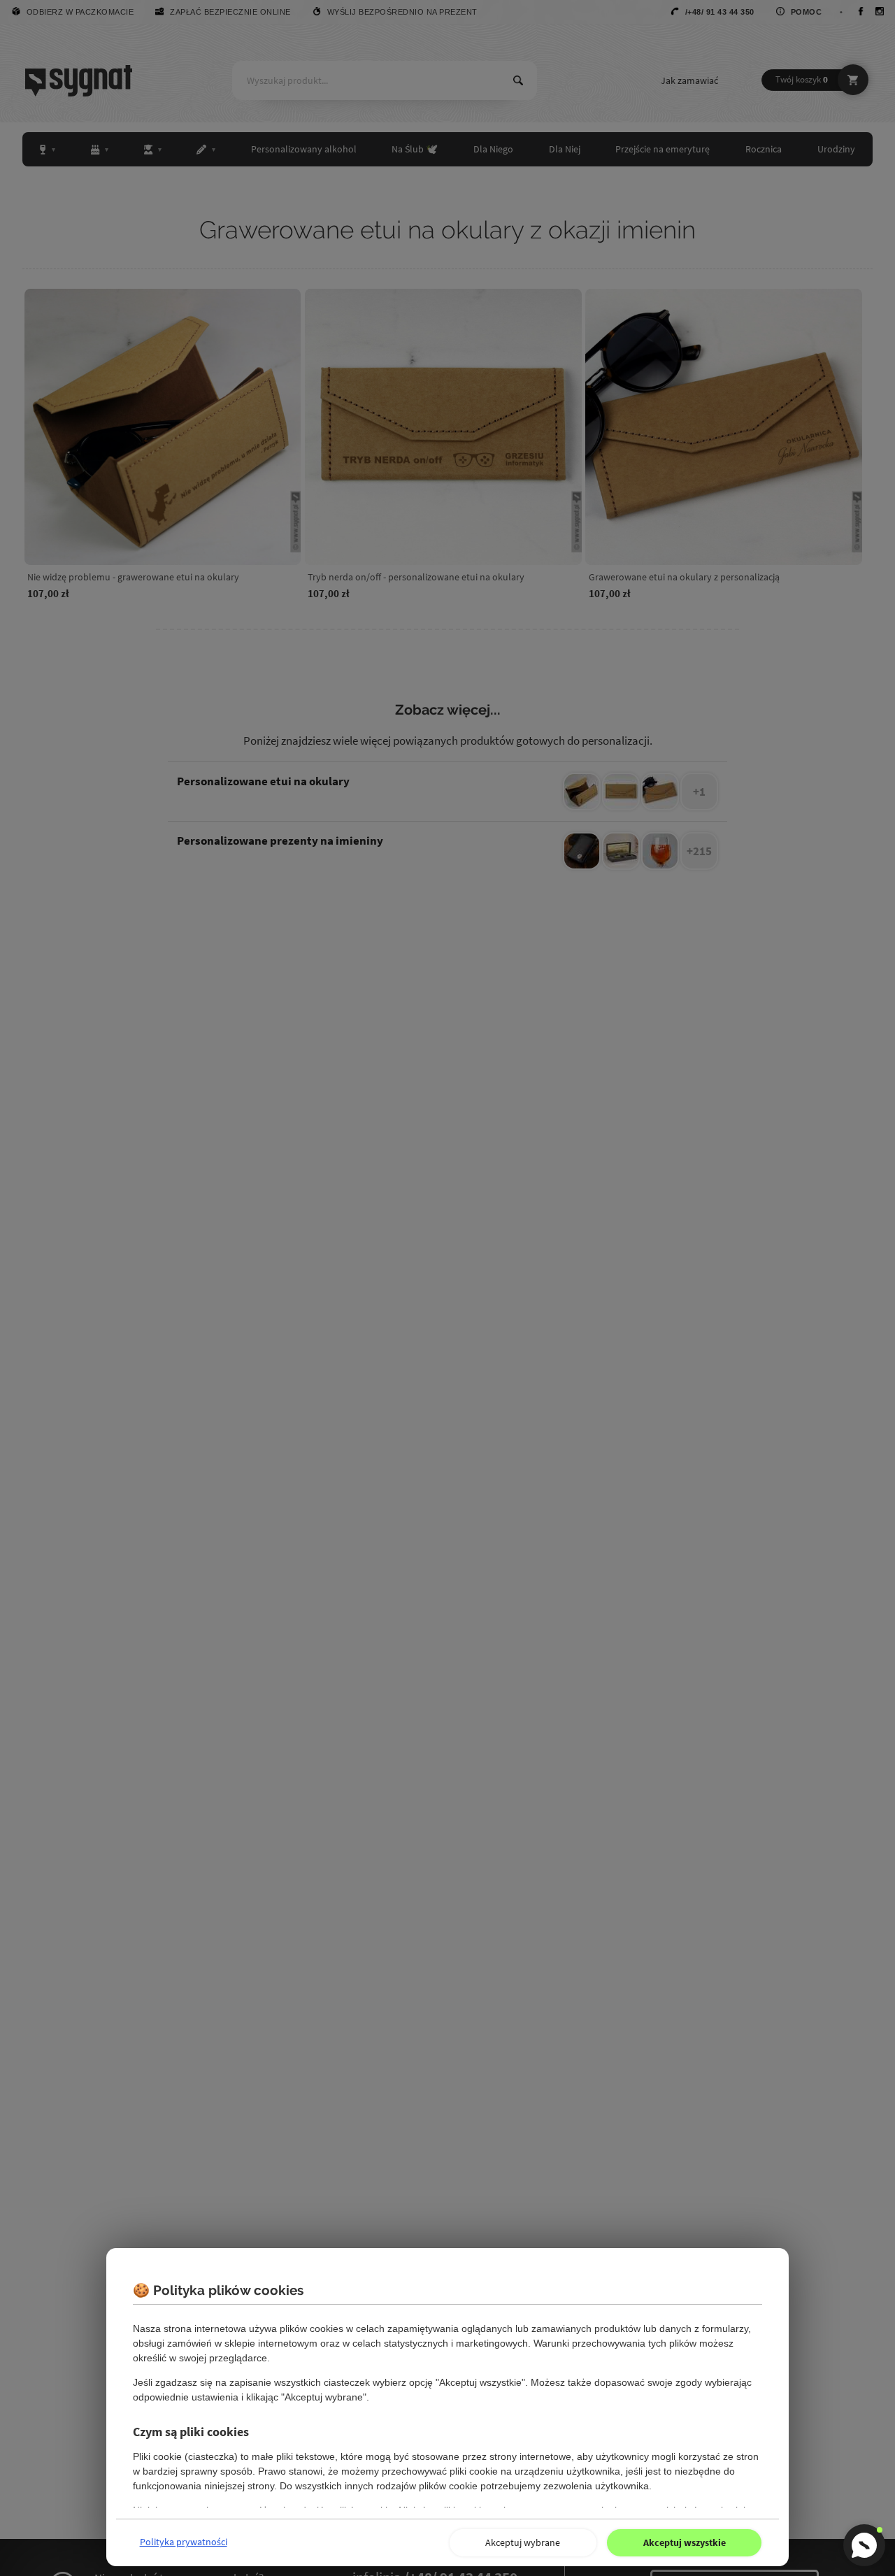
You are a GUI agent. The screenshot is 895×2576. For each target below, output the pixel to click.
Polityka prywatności (184, 2542)
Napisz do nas (864, 2545)
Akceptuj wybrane (523, 2542)
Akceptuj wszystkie (685, 2542)
